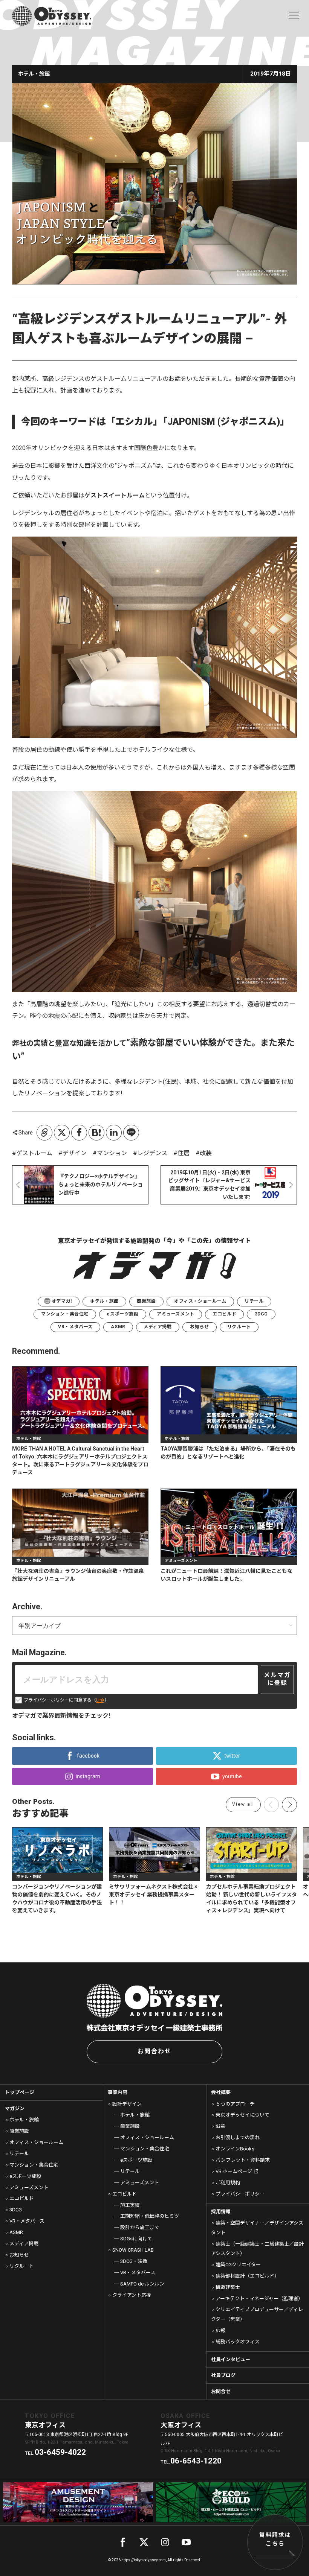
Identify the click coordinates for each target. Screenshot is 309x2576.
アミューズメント (176, 1314)
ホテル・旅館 (104, 1301)
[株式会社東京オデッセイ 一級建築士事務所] (52, 16)
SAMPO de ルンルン (142, 2284)
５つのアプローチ (235, 2104)
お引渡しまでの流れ (238, 2137)
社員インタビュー (231, 2359)
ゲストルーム (34, 1153)
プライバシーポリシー (240, 2194)
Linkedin (114, 1133)
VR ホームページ (234, 2171)
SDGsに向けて (136, 2239)
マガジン (15, 2108)
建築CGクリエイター (238, 2265)
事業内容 (118, 2092)
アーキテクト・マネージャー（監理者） (259, 2298)
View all (243, 1804)
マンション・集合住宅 (65, 1314)
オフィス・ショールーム (200, 1301)
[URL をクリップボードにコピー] (44, 1133)
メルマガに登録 (277, 1679)
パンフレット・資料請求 (243, 2160)
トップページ (20, 2092)
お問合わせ (154, 2051)
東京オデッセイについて (242, 2115)
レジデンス (152, 1153)
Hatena (96, 1133)
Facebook (79, 1133)
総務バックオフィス (238, 2342)
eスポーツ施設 (122, 1314)
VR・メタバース (75, 1327)
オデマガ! (62, 1301)
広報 (220, 2330)
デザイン (75, 1153)
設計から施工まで (140, 2227)
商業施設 (146, 1301)
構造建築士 (228, 2287)
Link (100, 1700)
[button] (289, 1805)
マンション (112, 1153)
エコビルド (224, 1314)
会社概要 (221, 2092)
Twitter (62, 1133)
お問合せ (221, 2391)
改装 (206, 1153)
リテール (254, 1301)
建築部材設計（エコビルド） (247, 2276)
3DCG (261, 1314)
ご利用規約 (228, 2183)
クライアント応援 (132, 2295)
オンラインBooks (235, 2149)
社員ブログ (223, 2375)
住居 (184, 1153)
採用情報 (221, 2212)
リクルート (239, 1327)
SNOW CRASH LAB (133, 2250)
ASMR (118, 1327)
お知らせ (199, 1327)
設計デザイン (127, 2104)
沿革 (220, 2126)
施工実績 (130, 2205)
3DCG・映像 (134, 2261)
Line (131, 1133)
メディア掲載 (158, 1327)
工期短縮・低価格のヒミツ (149, 2216)
